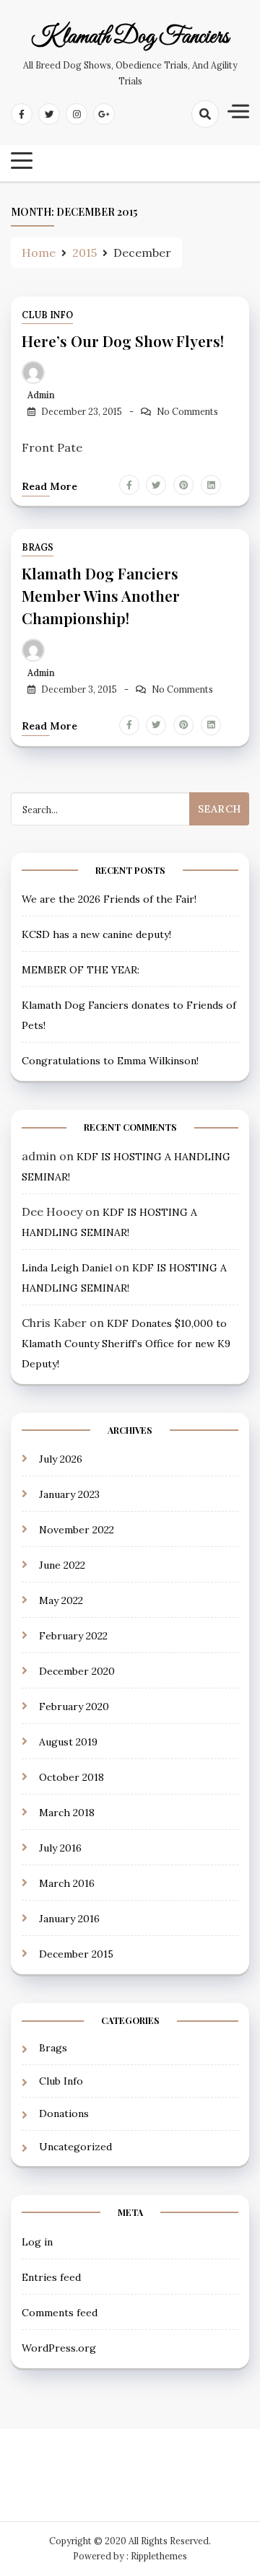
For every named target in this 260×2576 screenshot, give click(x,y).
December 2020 (77, 1671)
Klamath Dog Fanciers (130, 38)
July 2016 (60, 1848)
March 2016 (67, 1883)
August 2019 (68, 1742)
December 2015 (76, 1954)
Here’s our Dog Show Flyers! (123, 341)
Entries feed (51, 2277)
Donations (64, 2113)
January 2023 (69, 1494)
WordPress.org (59, 2348)
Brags (38, 547)
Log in (37, 2242)
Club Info (47, 315)
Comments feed (60, 2313)
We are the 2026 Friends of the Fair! (109, 899)
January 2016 (69, 1919)
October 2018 (71, 1777)
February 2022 (73, 1636)
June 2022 (62, 1565)
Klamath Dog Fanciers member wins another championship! (101, 595)
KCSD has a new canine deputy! (96, 934)
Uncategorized (75, 2147)
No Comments (187, 412)
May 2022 (61, 1600)
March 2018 (67, 1813)
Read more (49, 486)
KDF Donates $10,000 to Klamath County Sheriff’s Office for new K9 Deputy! (126, 1344)
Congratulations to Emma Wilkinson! (110, 1061)
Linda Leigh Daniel (67, 1268)
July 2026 (61, 1459)
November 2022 (77, 1530)
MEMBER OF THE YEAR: (81, 970)
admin (41, 395)
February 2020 (74, 1707)
